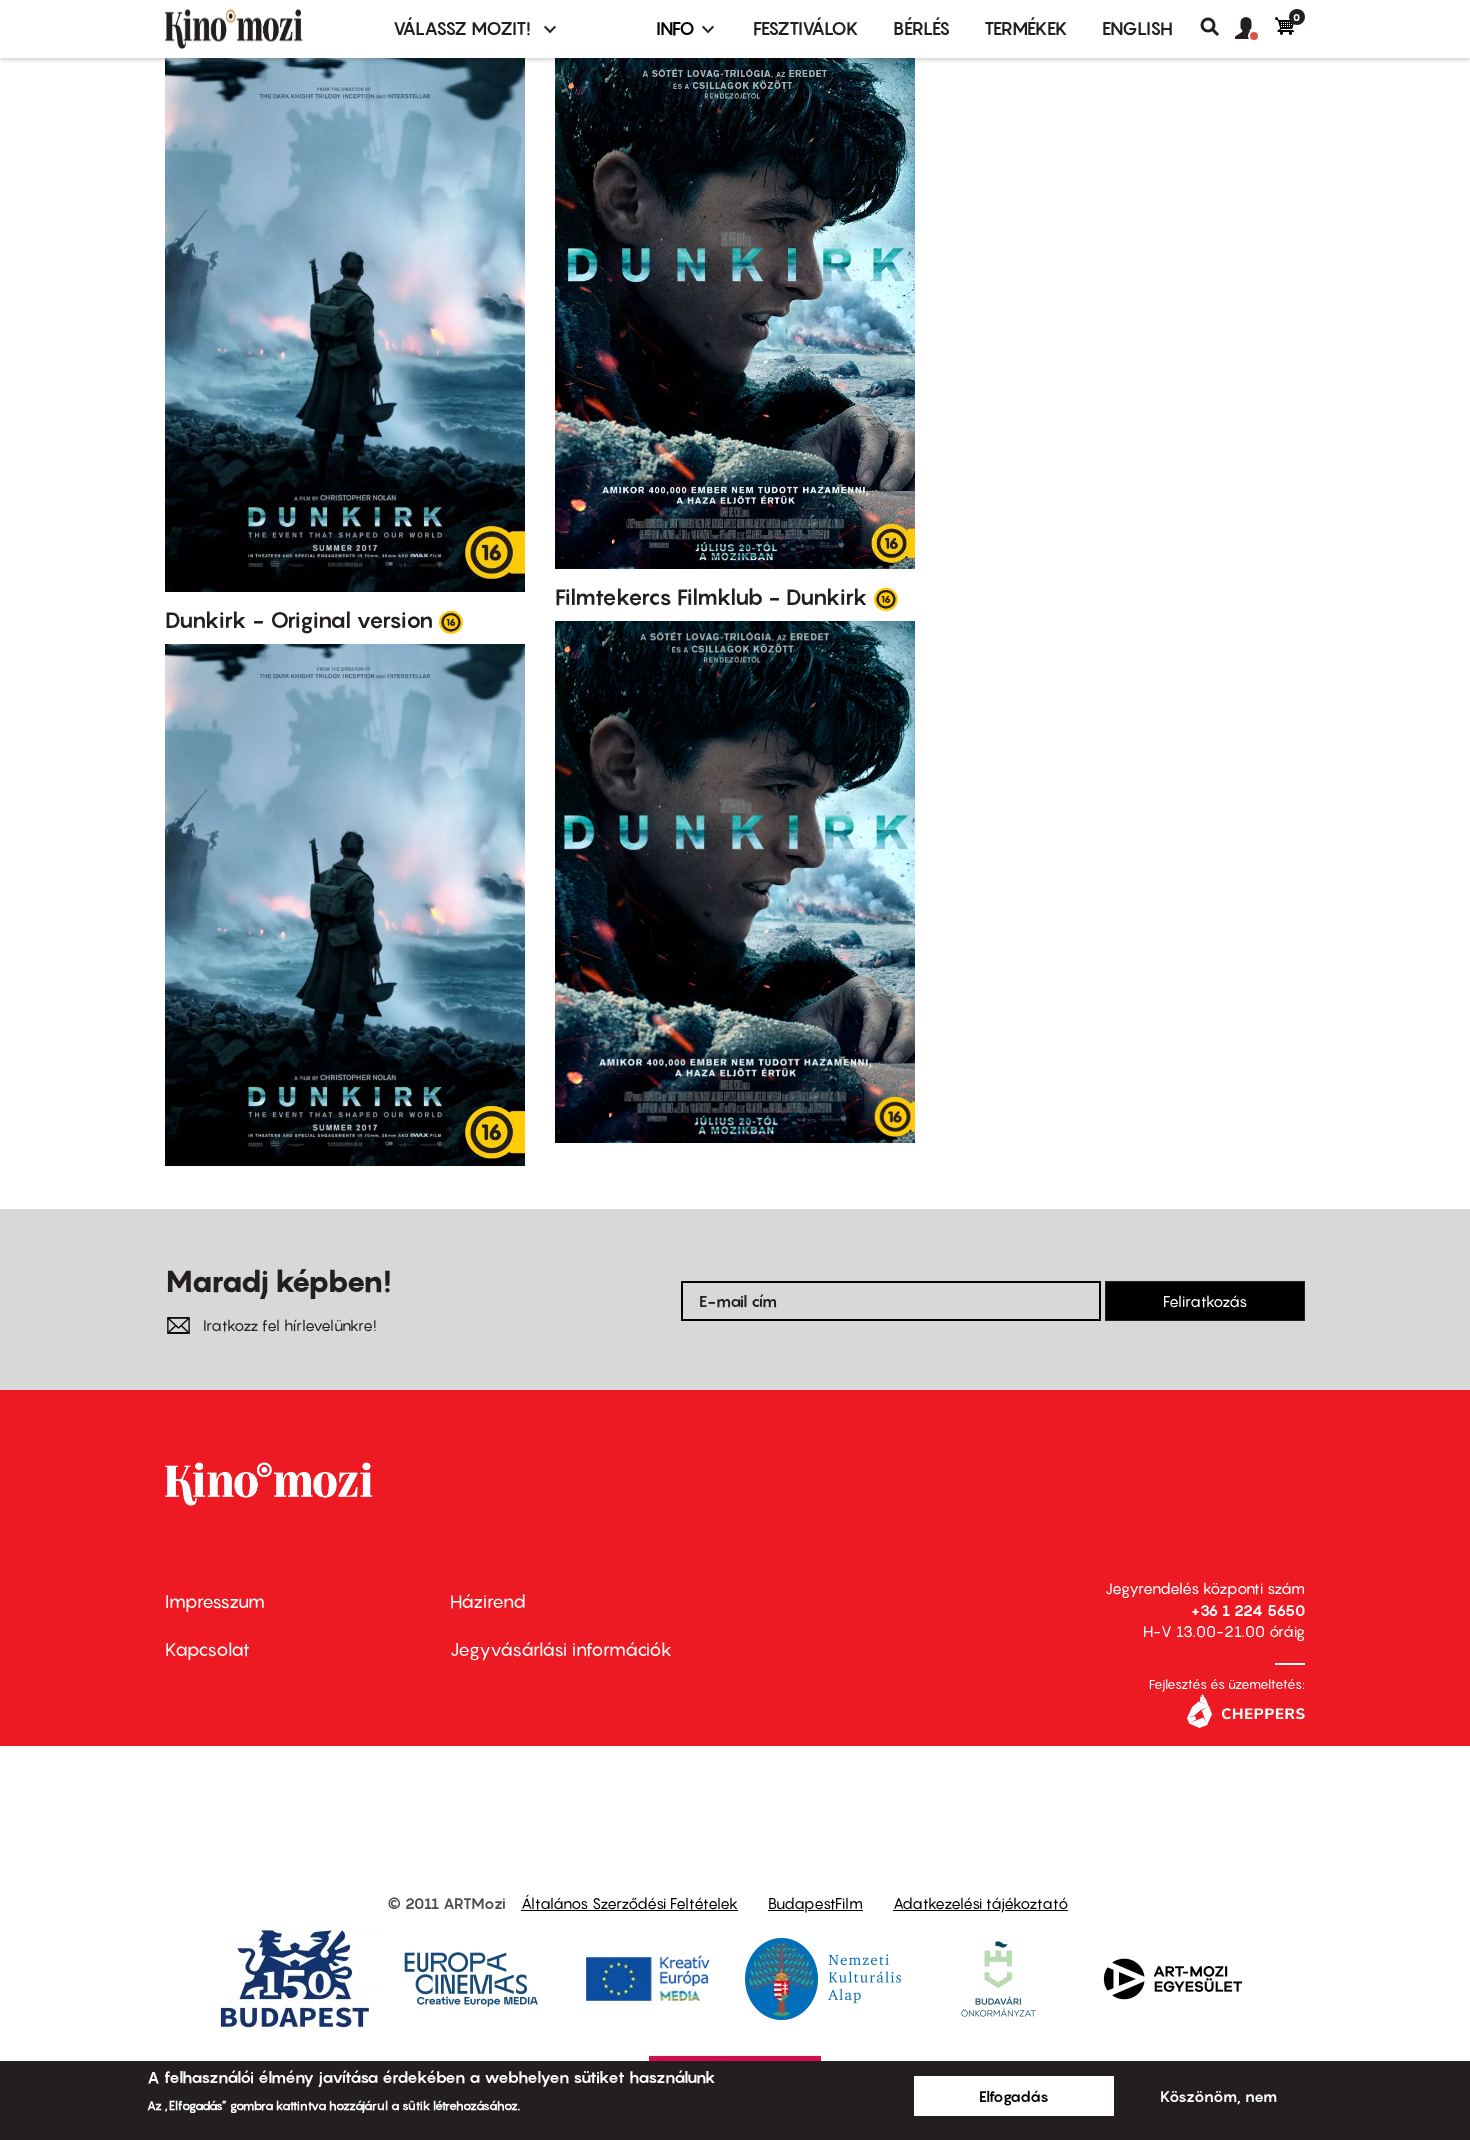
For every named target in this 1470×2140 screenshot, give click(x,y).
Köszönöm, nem (1218, 2096)
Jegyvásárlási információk (561, 1649)
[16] (451, 621)
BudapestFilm (815, 1903)
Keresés (1217, 27)
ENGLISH (1137, 28)
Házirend (488, 1601)
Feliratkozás (1205, 1301)
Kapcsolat (207, 1649)
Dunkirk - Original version (299, 620)
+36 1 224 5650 (1248, 1610)
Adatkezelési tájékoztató (980, 1903)
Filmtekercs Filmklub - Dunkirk (711, 597)
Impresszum (215, 1601)
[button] (1255, 29)
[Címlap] (267, 29)
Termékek (1026, 28)
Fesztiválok (806, 28)
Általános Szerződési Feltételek (629, 1903)
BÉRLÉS (921, 28)
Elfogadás (1014, 2096)
